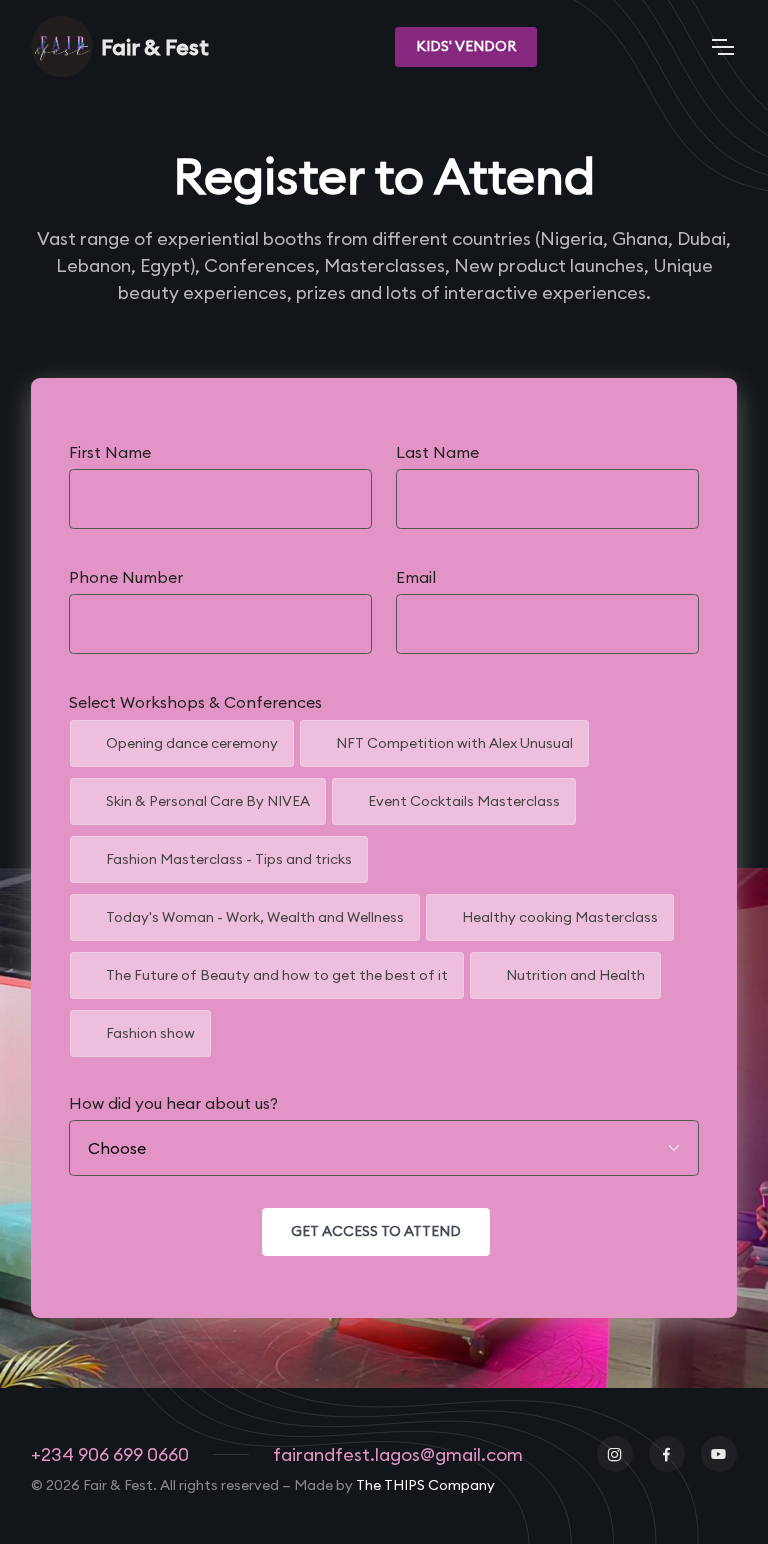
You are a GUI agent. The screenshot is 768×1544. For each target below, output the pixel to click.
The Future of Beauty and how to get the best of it (277, 975)
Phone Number (126, 577)
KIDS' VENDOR (466, 46)
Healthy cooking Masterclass (560, 917)
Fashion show (150, 1033)
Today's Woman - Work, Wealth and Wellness (255, 917)
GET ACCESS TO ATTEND (376, 1231)
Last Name (437, 452)
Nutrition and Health (575, 975)
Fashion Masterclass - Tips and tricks (229, 859)
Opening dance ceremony (192, 743)
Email (416, 577)
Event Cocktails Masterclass (464, 801)
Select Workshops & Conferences (195, 702)
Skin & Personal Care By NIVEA (208, 801)
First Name (110, 452)
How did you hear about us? (173, 1103)
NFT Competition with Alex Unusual (454, 743)
